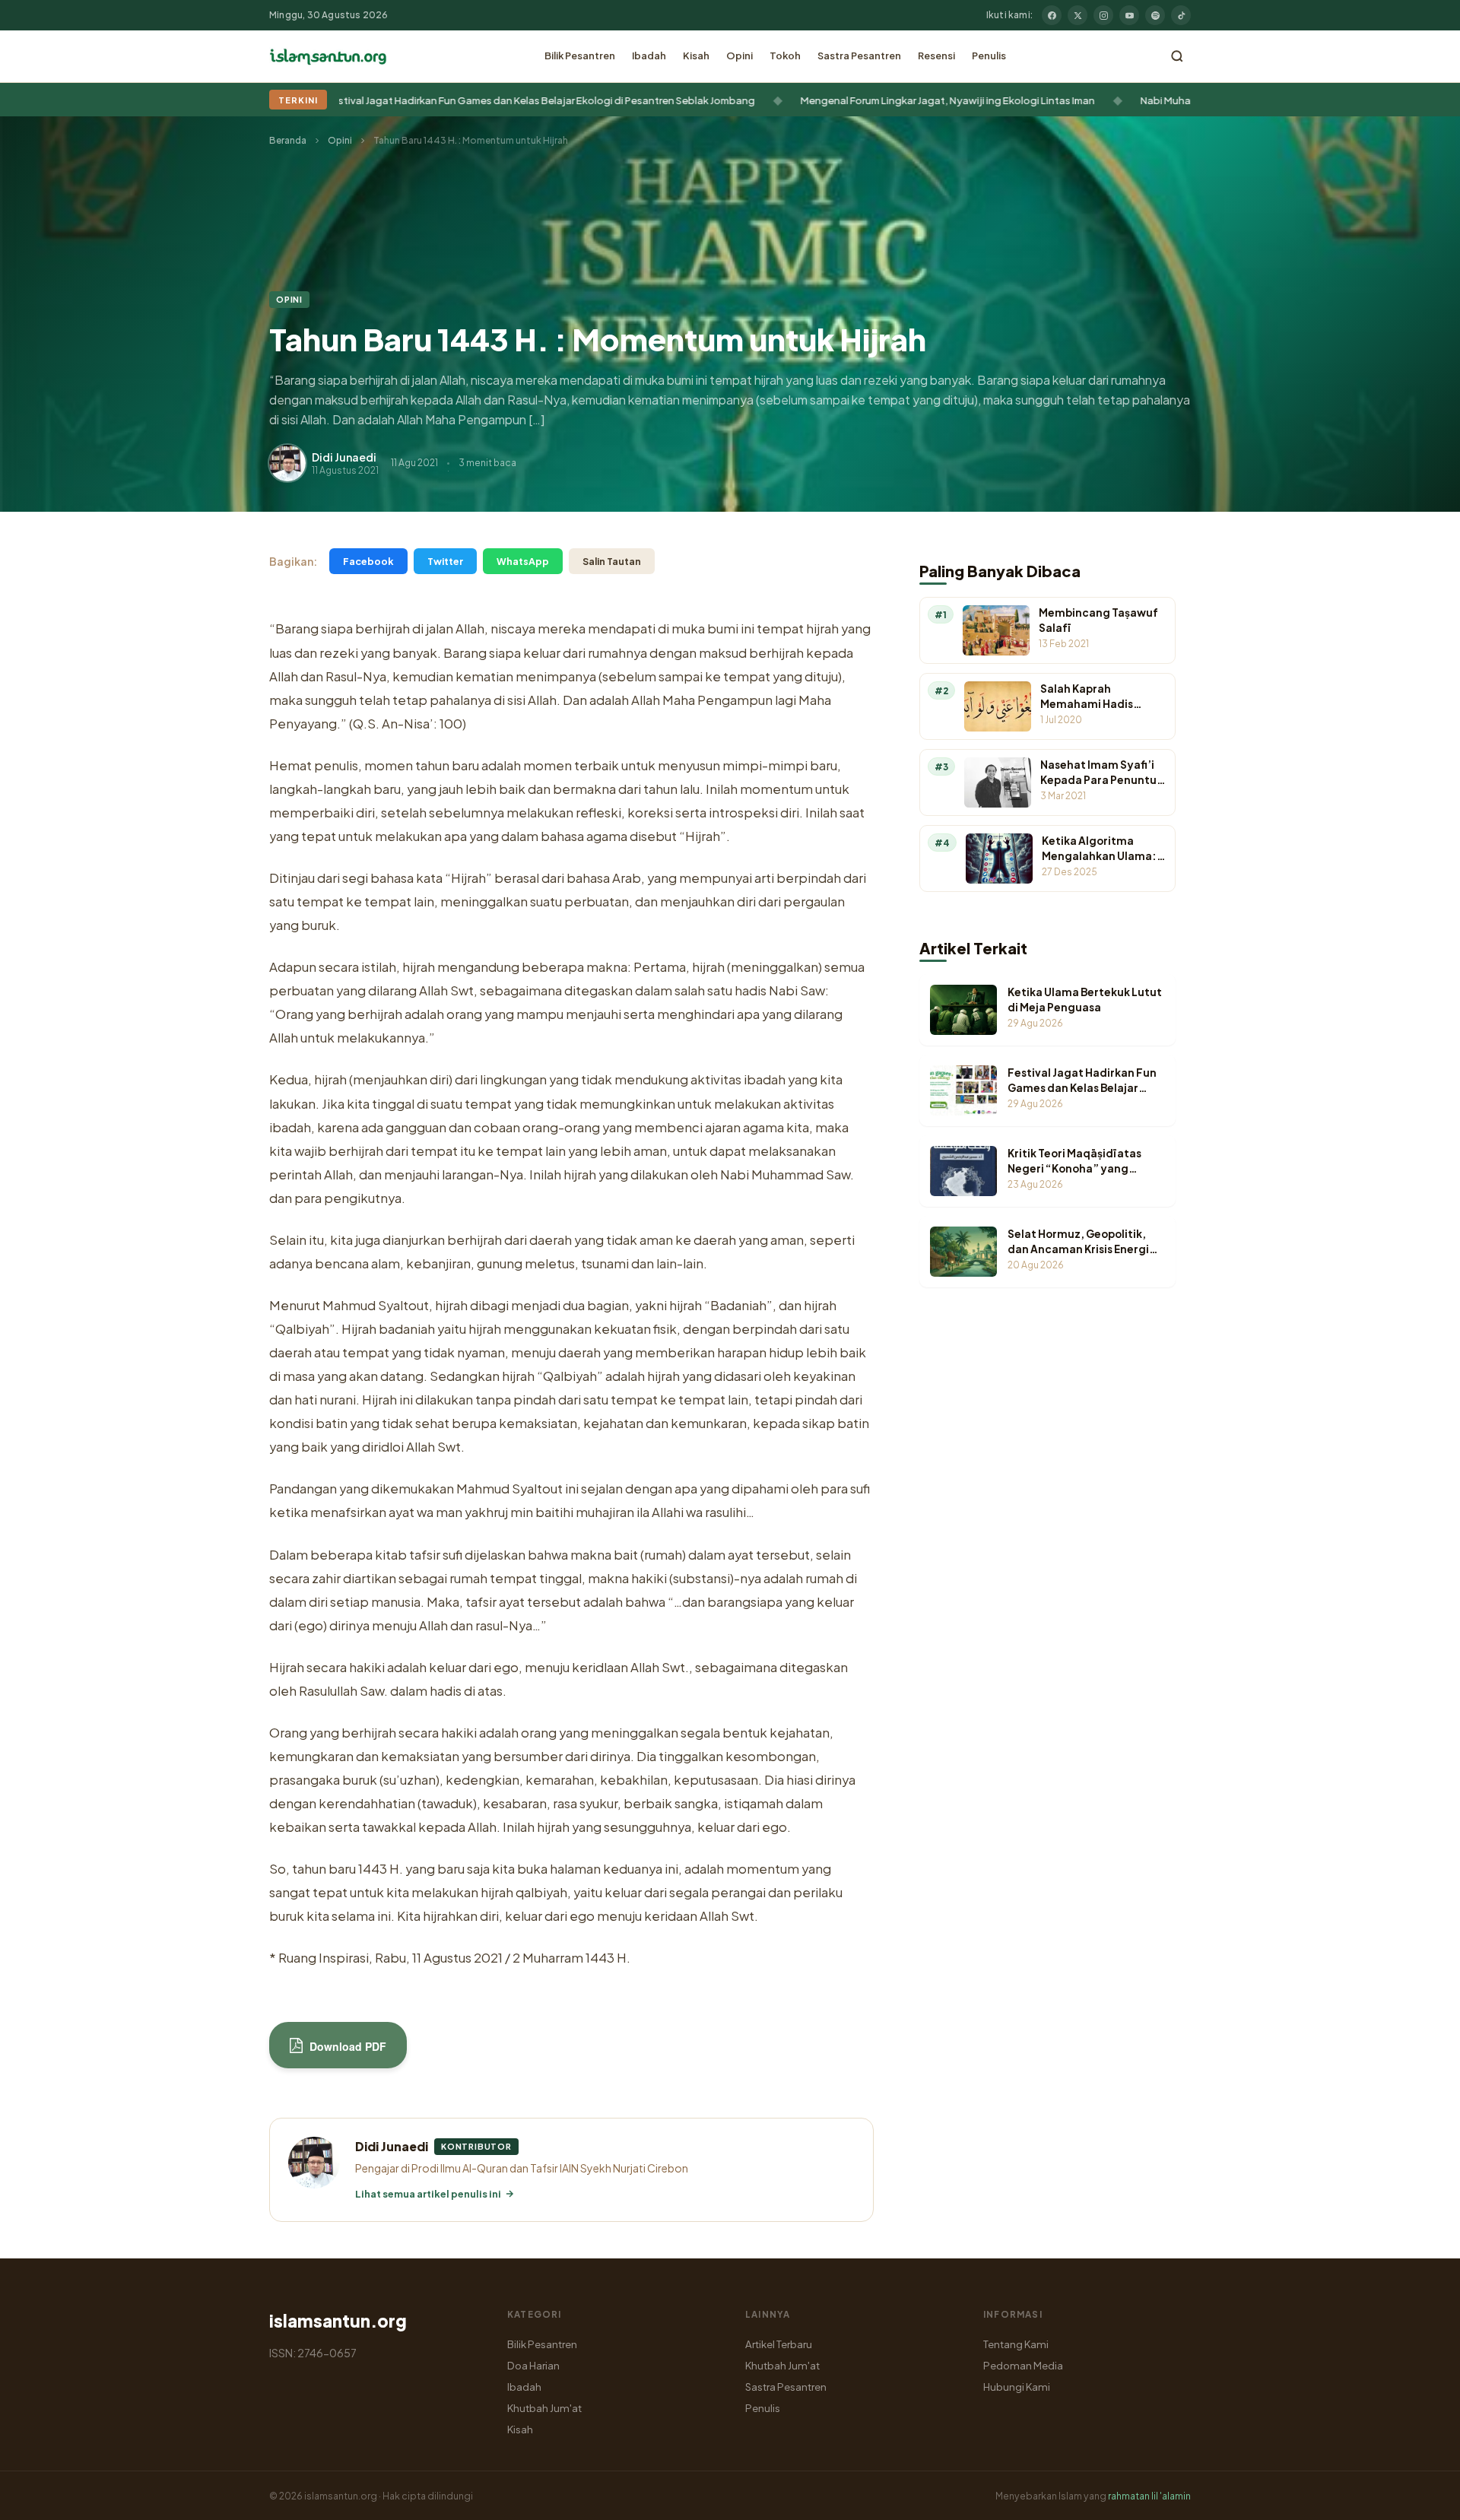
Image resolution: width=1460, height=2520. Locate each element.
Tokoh (785, 56)
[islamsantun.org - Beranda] (328, 56)
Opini (740, 56)
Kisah (696, 56)
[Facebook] (1052, 15)
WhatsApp (523, 561)
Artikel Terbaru (779, 2344)
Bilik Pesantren (580, 56)
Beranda (288, 140)
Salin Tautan (612, 561)
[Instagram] (1103, 15)
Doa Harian (533, 2365)
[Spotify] (1155, 15)
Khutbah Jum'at (544, 2408)
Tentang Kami (1016, 2344)
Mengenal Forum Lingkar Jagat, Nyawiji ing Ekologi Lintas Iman (568, 100)
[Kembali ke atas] (1422, 2497)
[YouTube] (1129, 15)
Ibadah (649, 56)
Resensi (936, 56)
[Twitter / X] (1078, 15)
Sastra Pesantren (859, 56)
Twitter (445, 561)
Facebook (368, 561)
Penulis (989, 56)
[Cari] (1177, 56)
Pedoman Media (1023, 2365)
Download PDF (346, 2046)
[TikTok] (1181, 15)
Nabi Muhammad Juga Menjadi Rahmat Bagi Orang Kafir (892, 100)
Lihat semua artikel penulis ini (428, 2194)
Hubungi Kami (1017, 2387)
